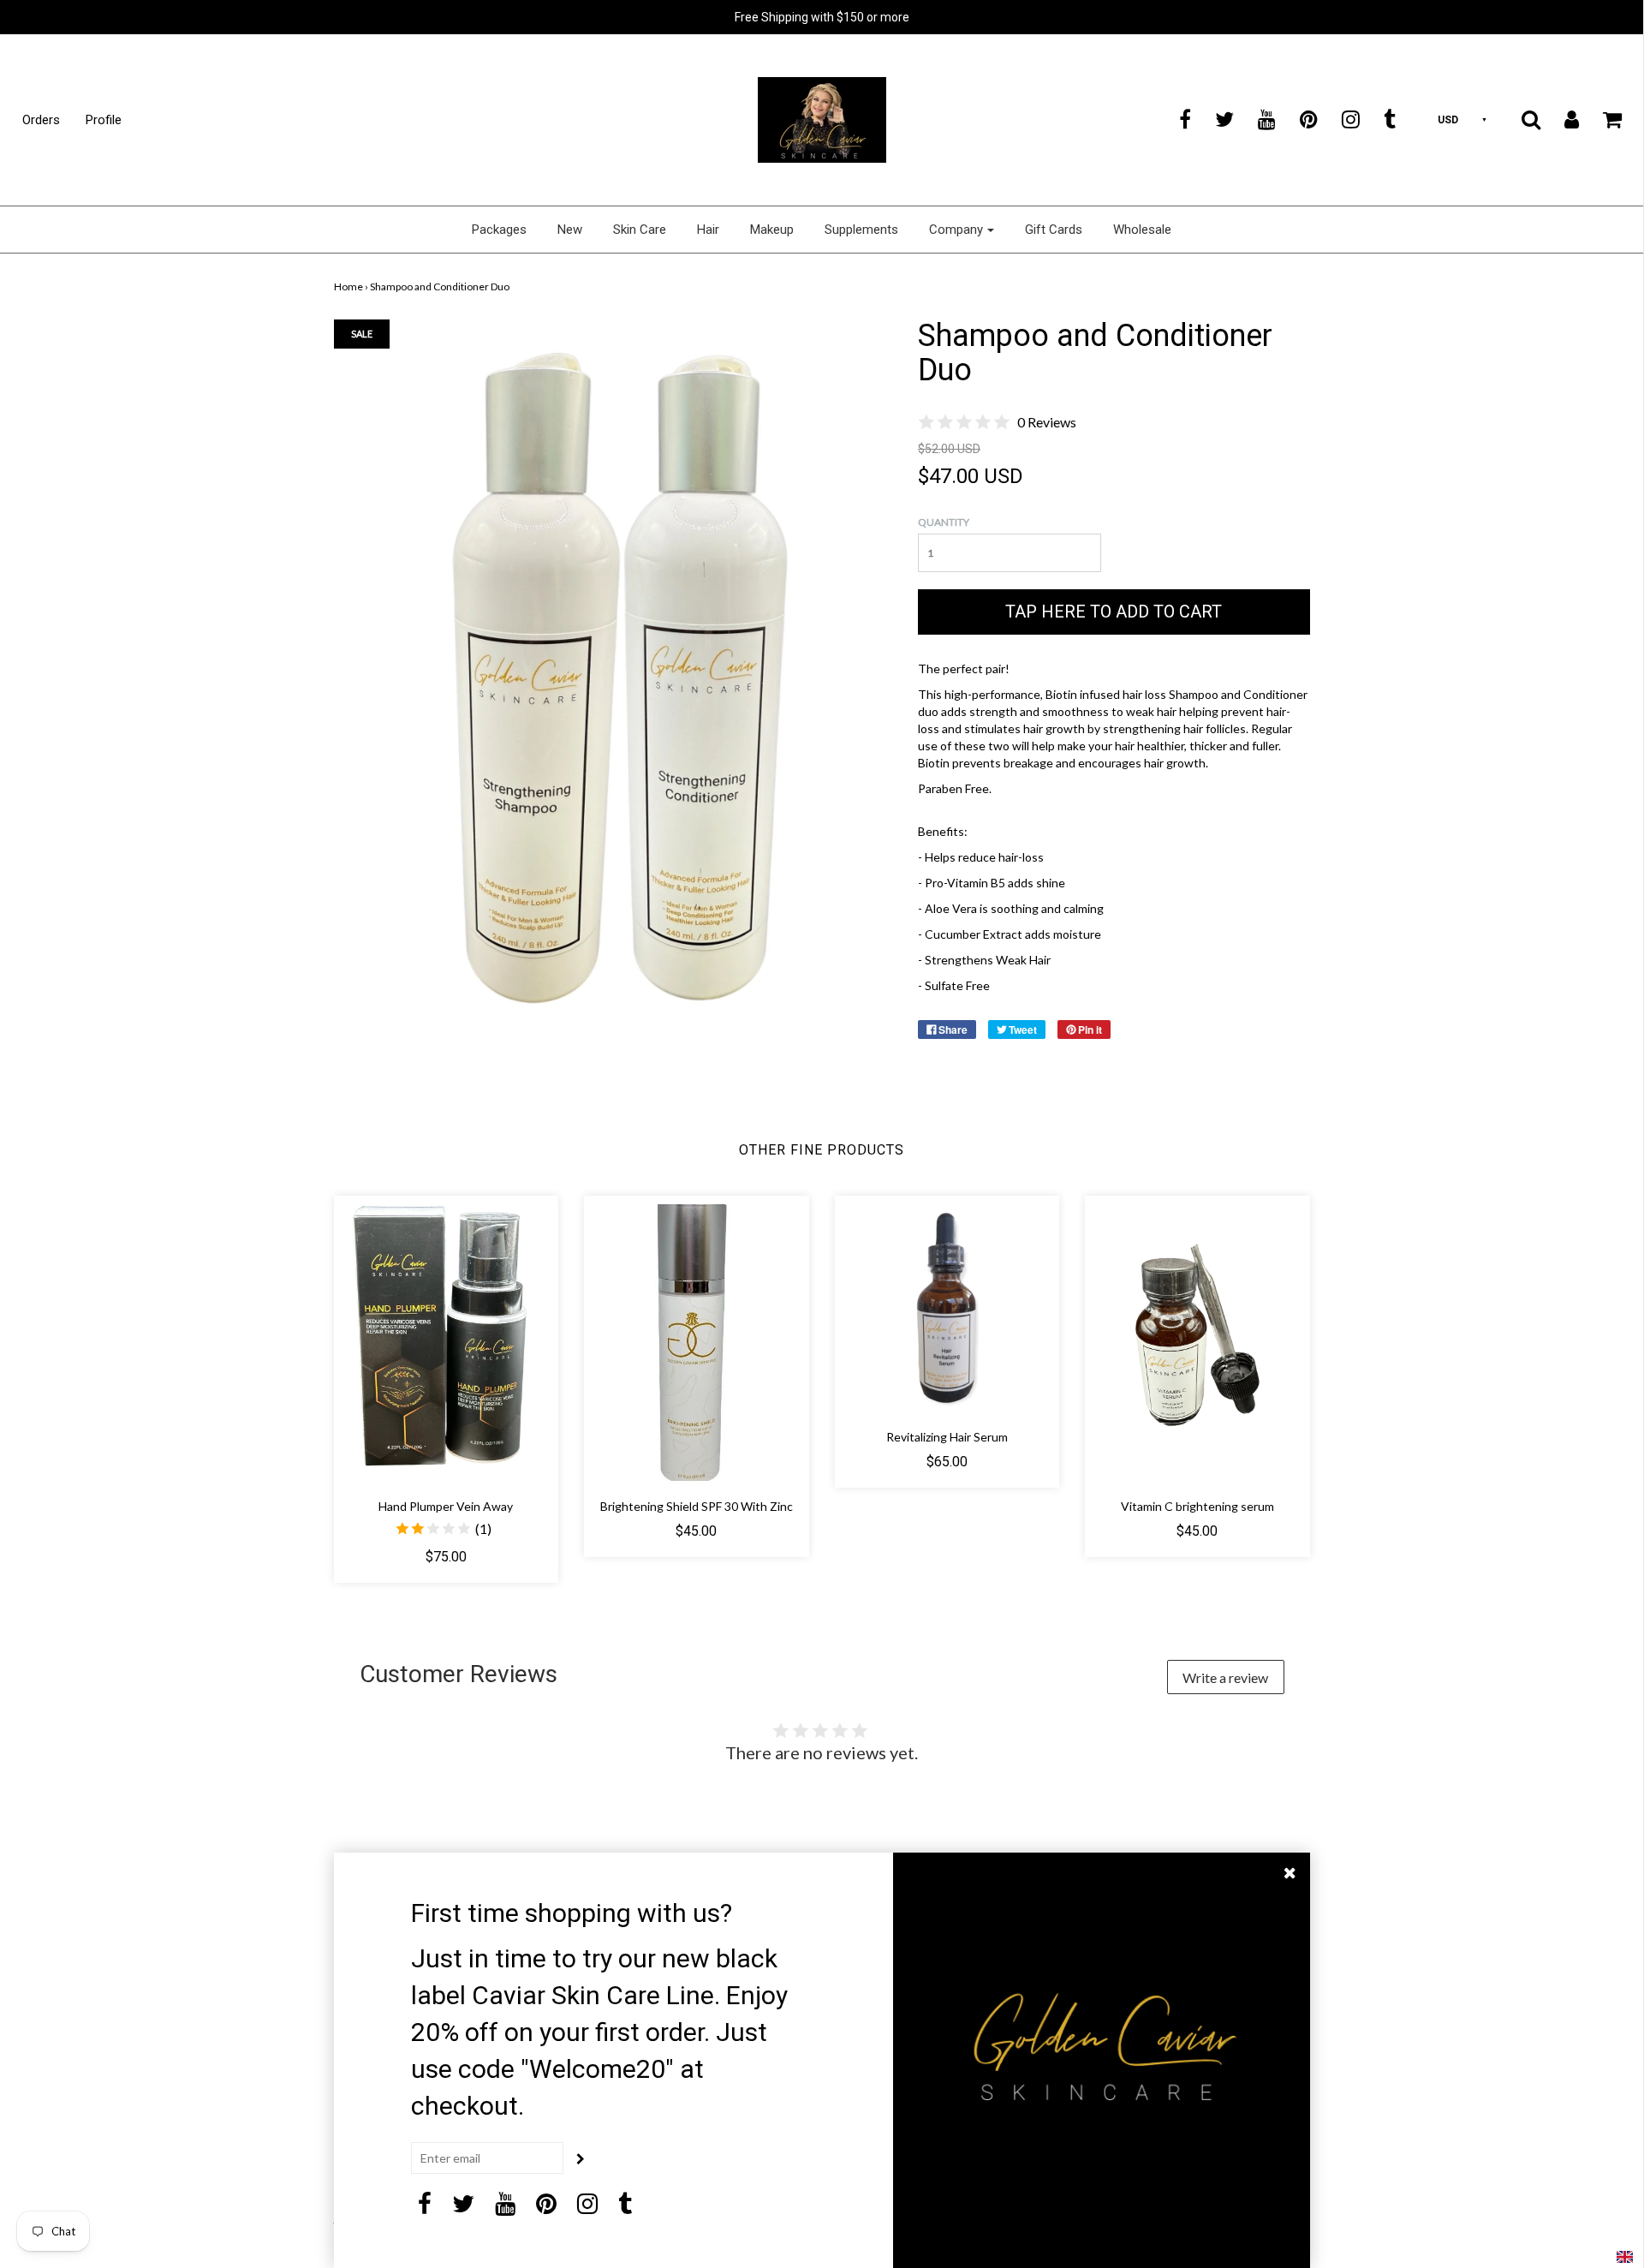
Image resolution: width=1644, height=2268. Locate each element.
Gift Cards (1054, 230)
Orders (41, 120)
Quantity (944, 522)
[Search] (1520, 119)
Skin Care (640, 230)
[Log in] (1561, 119)
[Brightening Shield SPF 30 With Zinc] (697, 1343)
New (570, 230)
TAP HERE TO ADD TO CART (1114, 612)
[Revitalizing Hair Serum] (947, 1308)
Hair (708, 230)
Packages (499, 230)
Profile (104, 120)
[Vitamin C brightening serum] (1197, 1343)
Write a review (1225, 1677)
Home (348, 286)
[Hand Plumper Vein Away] (447, 1343)
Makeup (772, 230)
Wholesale (1142, 230)
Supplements (861, 230)
